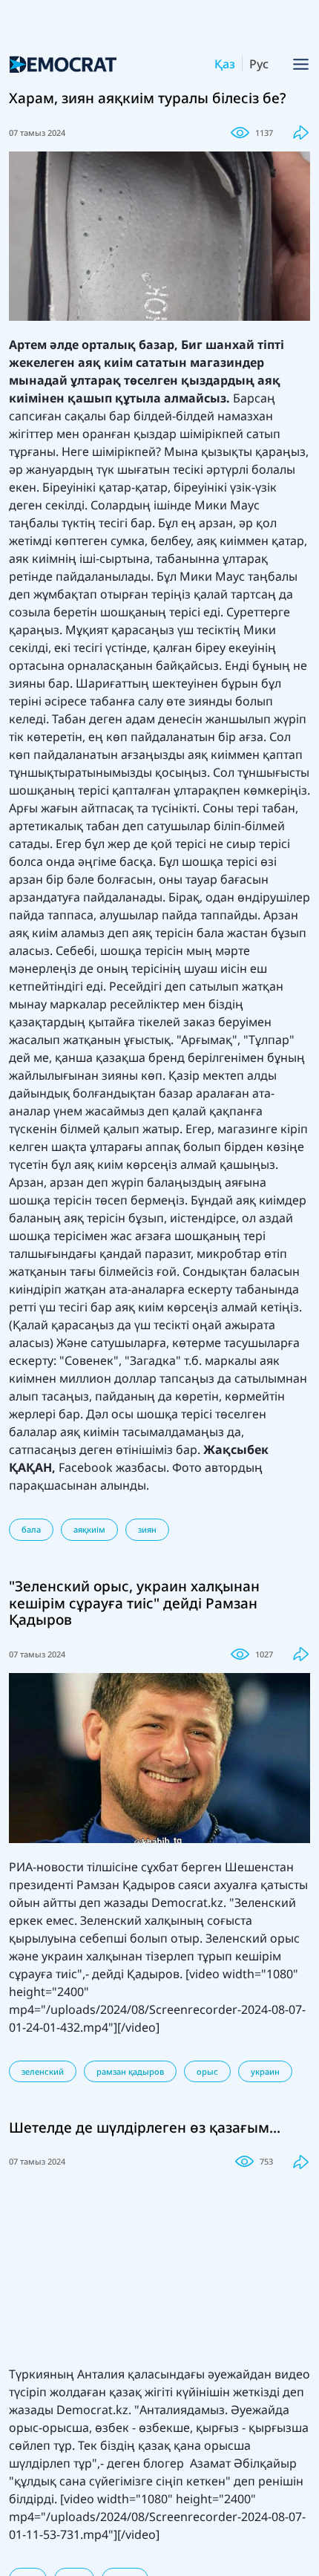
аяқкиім (89, 1529)
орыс (207, 2071)
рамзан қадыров (130, 2071)
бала (31, 1529)
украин (265, 2071)
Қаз (225, 64)
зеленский (43, 2071)
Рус (259, 64)
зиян (147, 1529)
